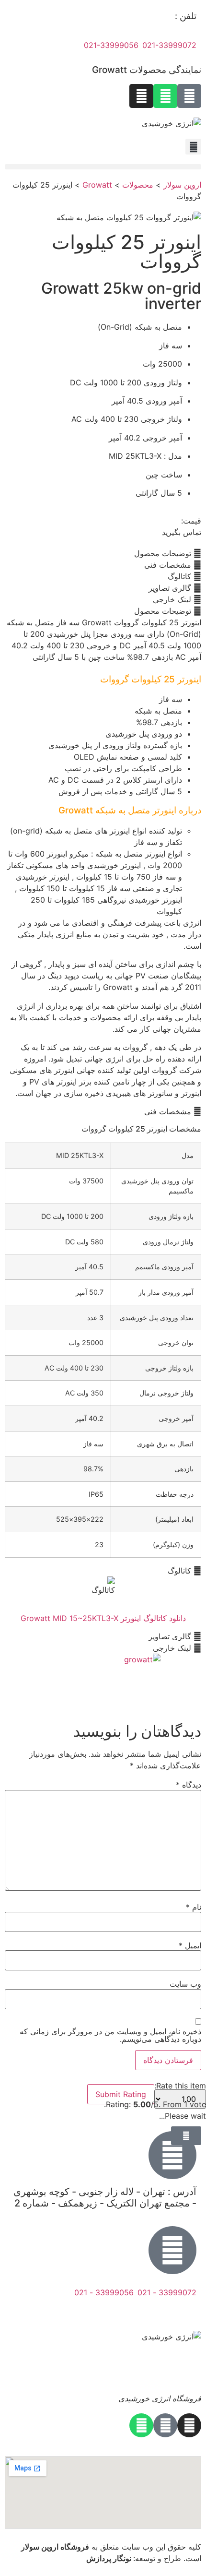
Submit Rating (121, 2094)
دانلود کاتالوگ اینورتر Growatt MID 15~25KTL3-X (103, 1618)
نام (194, 1907)
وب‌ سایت (185, 1984)
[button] (103, 167)
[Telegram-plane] (189, 96)
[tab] (103, 553)
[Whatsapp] (165, 96)
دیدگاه (189, 1785)
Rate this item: (180, 2086)
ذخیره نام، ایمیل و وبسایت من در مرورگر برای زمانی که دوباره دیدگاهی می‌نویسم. (110, 2035)
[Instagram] (141, 96)
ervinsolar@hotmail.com (153, 2314)
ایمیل (190, 1945)
